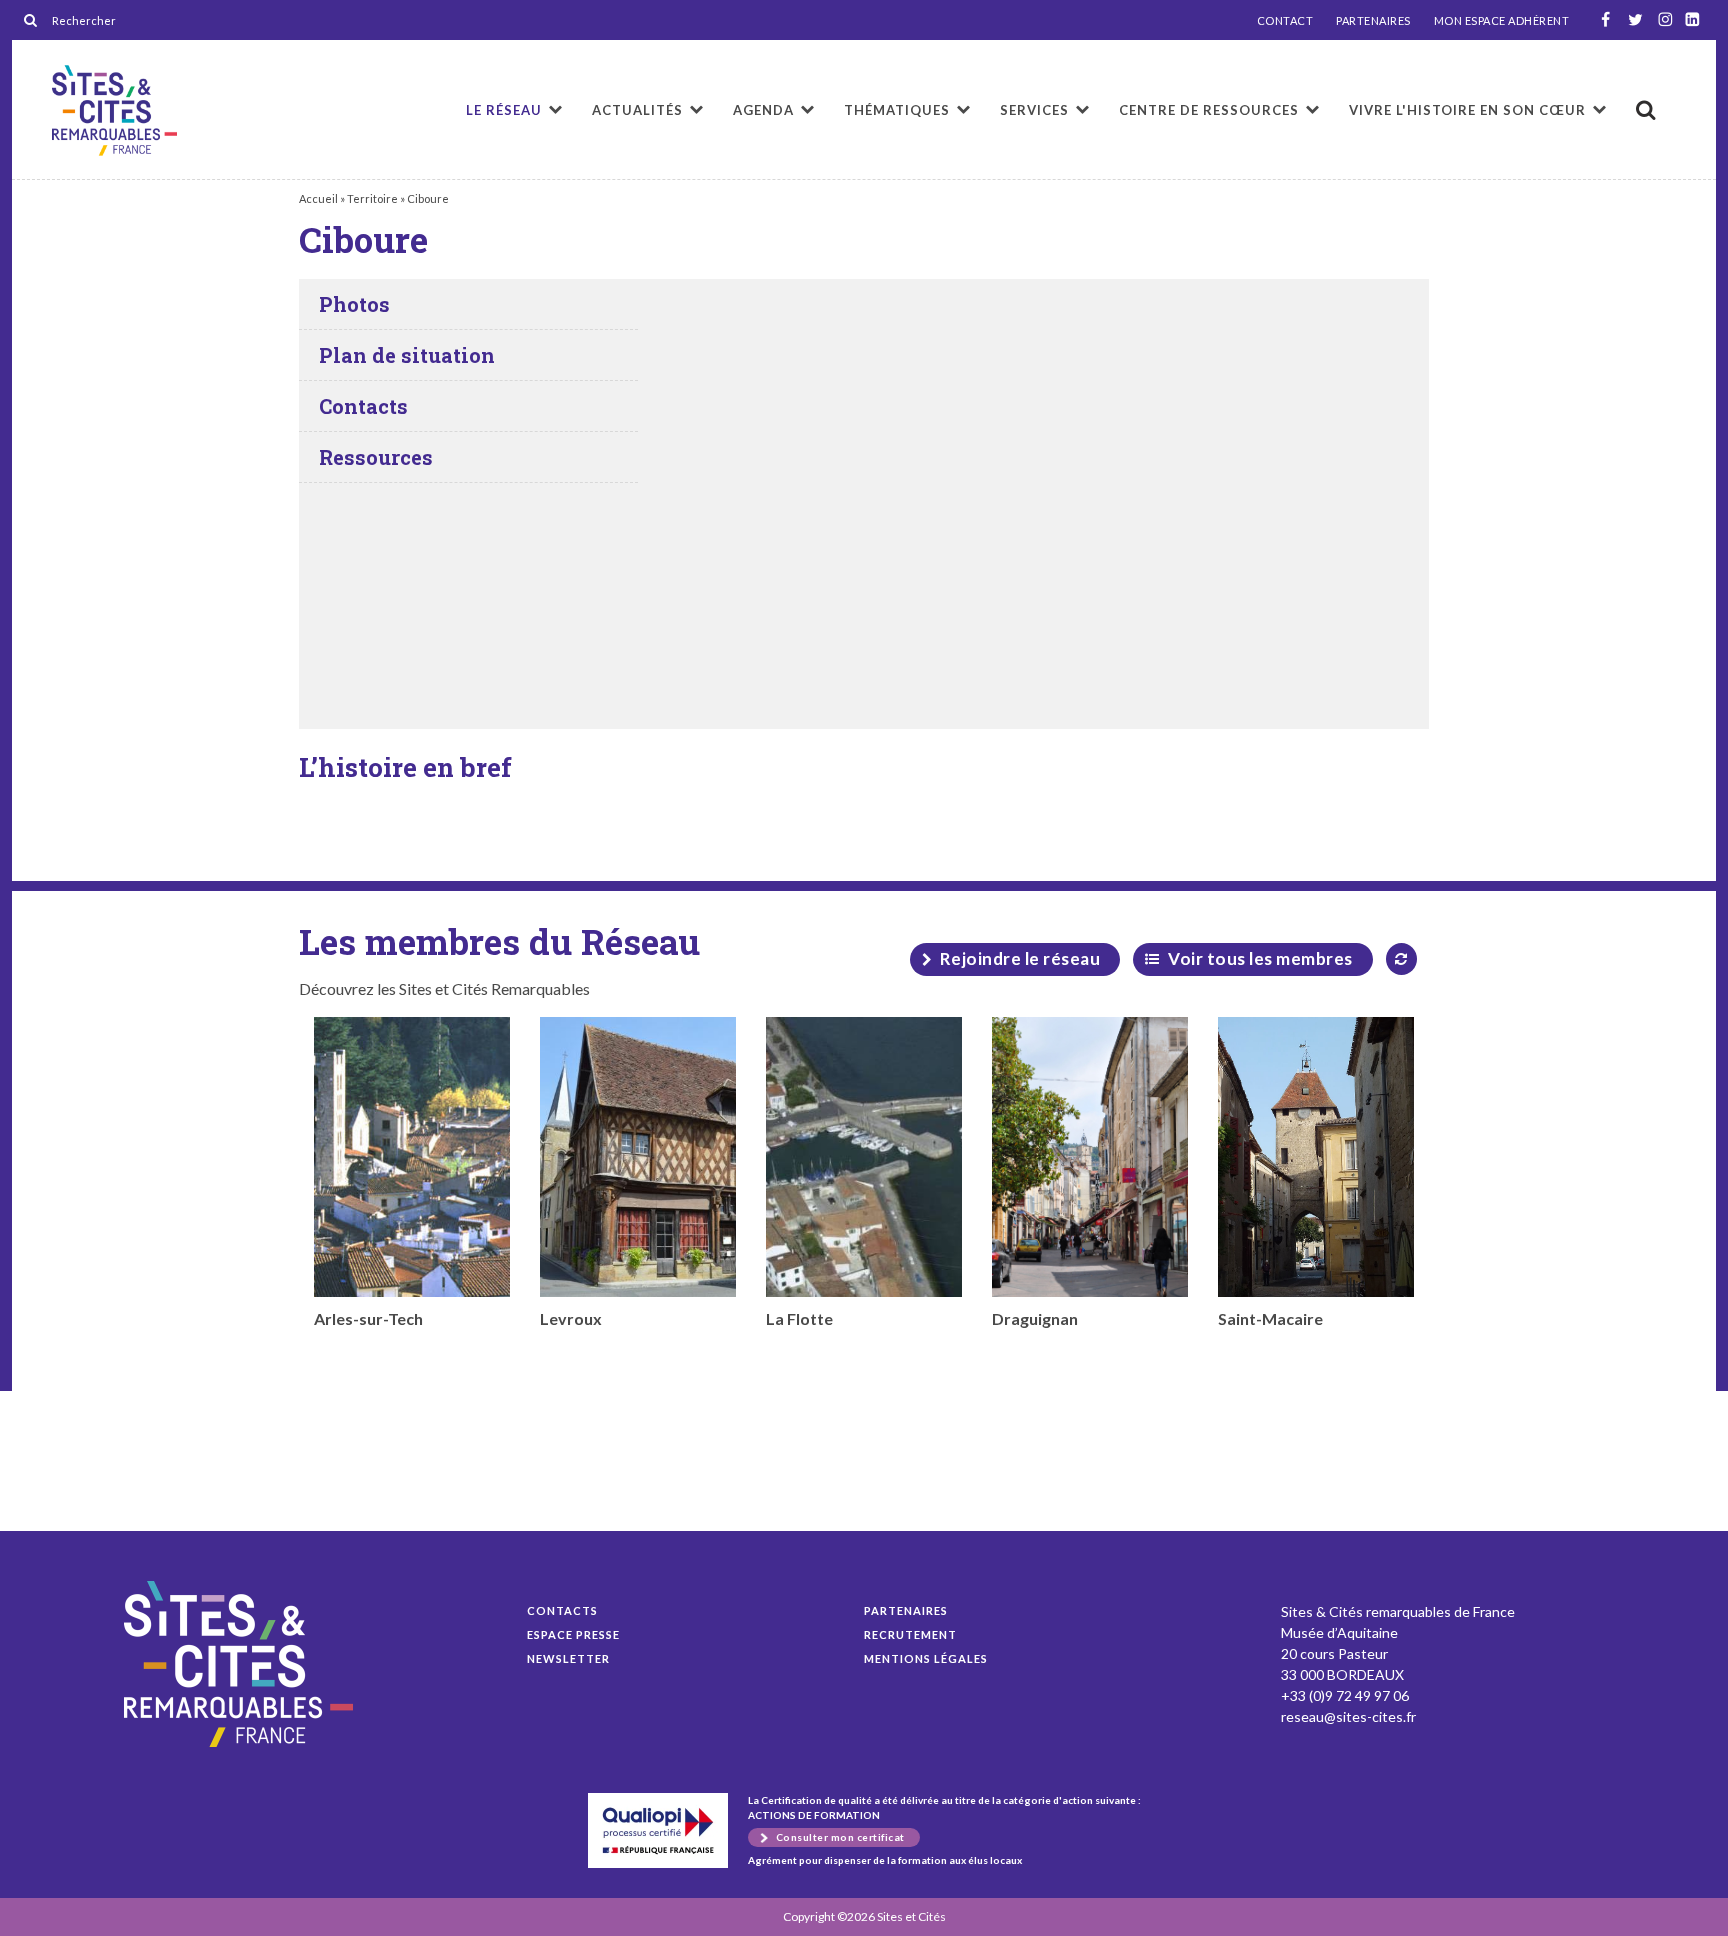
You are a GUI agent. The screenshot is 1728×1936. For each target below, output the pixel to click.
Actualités (637, 110)
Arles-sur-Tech (368, 1318)
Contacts (562, 1610)
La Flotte (799, 1318)
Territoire (372, 198)
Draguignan (1035, 1318)
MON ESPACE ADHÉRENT (1502, 21)
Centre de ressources (1209, 110)
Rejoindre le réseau (1020, 958)
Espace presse (573, 1634)
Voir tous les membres (1260, 958)
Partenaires (906, 1610)
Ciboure (114, 110)
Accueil (318, 198)
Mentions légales (926, 1658)
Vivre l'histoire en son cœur (1467, 110)
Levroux (571, 1318)
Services (1034, 110)
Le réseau (504, 110)
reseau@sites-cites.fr (1348, 1716)
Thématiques (897, 110)
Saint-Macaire (1270, 1318)
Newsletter (568, 1658)
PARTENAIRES (1373, 21)
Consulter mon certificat (840, 1837)
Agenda (763, 110)
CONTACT (1285, 21)
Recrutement (910, 1634)
